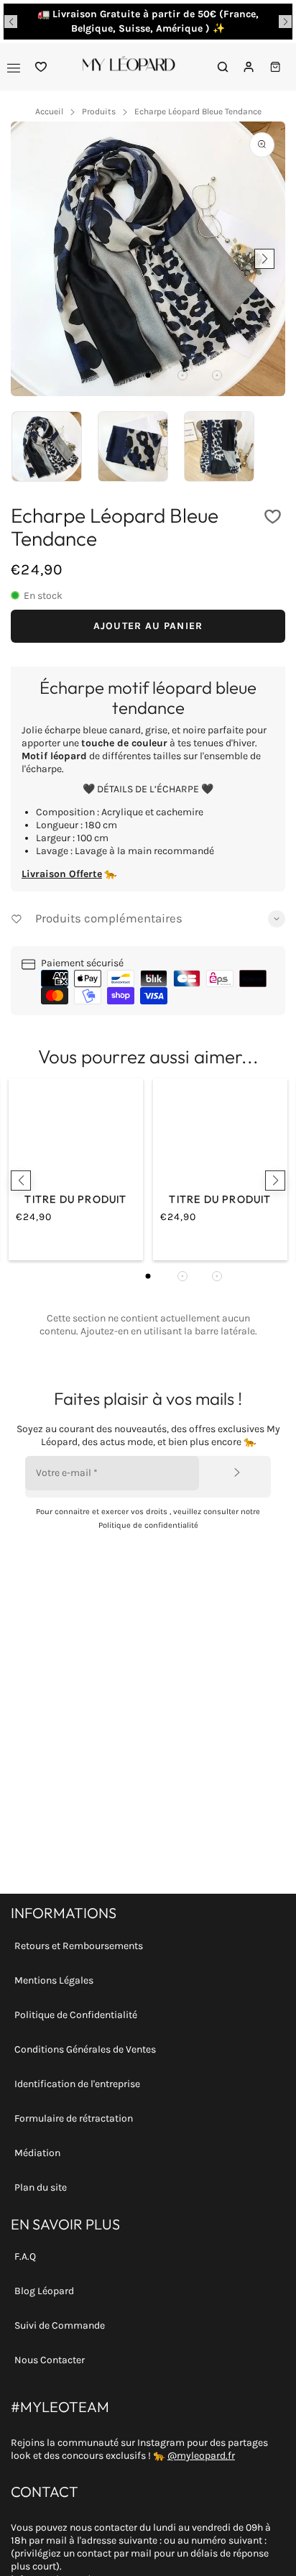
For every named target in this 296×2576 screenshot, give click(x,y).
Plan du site (41, 2187)
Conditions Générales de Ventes (85, 2049)
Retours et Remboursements (79, 1946)
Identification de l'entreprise (77, 2084)
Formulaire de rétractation (74, 2118)
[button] (11, 22)
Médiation (37, 2153)
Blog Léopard (44, 2291)
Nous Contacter (50, 2360)
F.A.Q (25, 2256)
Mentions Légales (54, 1980)
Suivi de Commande (60, 2325)
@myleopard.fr (201, 2456)
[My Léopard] (129, 67)
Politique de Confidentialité (76, 2015)
